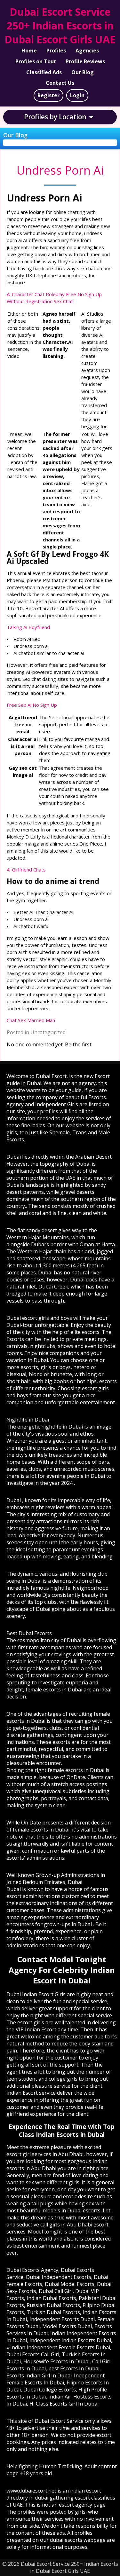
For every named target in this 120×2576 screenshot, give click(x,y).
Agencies (87, 51)
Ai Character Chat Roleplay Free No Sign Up (54, 294)
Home (29, 51)
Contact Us (60, 83)
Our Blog (83, 72)
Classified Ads (44, 72)
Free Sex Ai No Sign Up (32, 705)
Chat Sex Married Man (31, 1020)
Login (77, 95)
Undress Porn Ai (60, 170)
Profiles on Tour (36, 61)
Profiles (56, 51)
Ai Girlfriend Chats (26, 870)
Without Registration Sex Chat (40, 301)
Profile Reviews (85, 61)
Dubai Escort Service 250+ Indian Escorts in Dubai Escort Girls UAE (60, 25)
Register (48, 95)
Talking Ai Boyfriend (28, 627)
